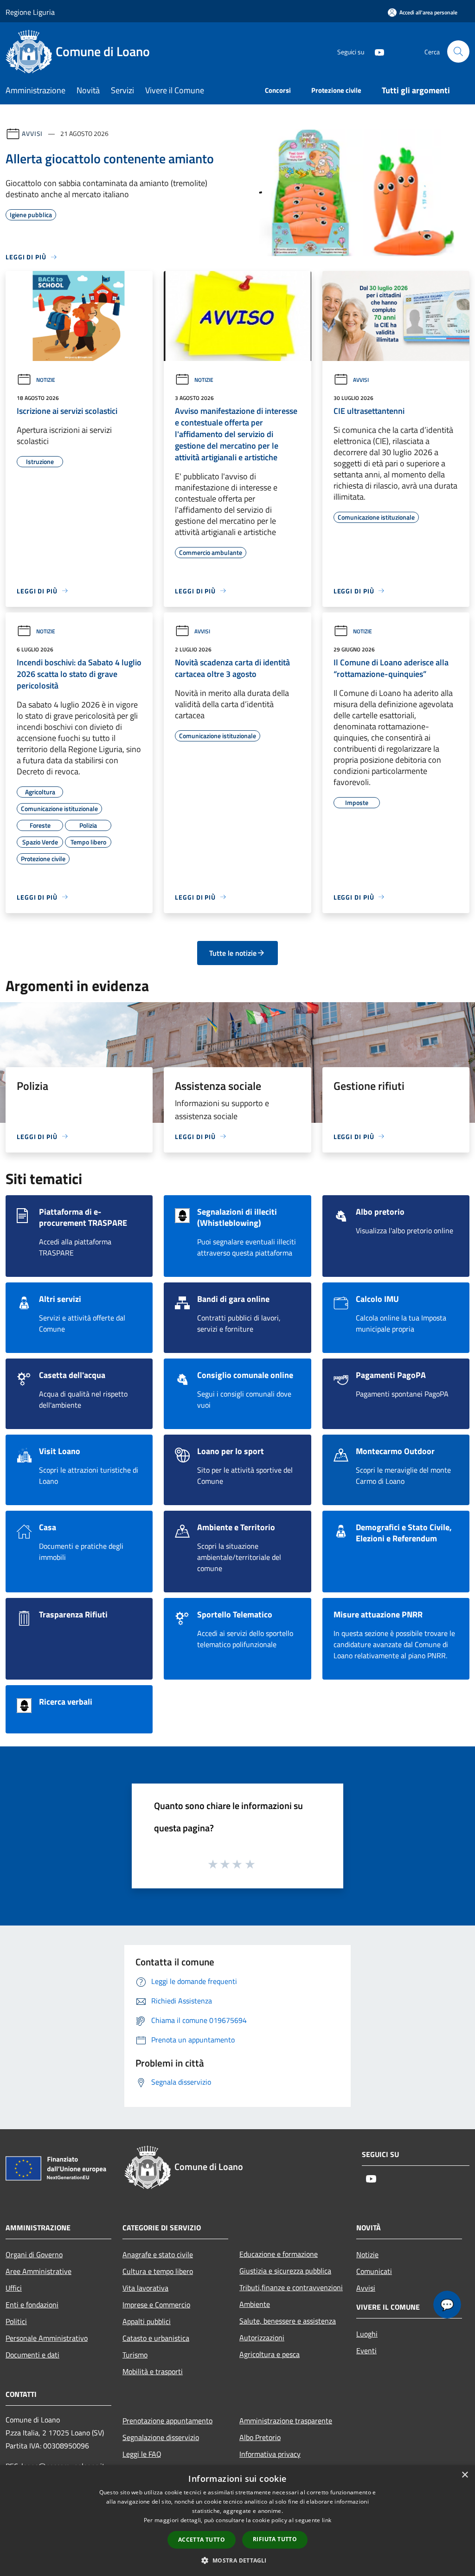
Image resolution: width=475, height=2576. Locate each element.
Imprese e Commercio (156, 2305)
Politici (16, 2321)
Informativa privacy (270, 2454)
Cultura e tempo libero (158, 2271)
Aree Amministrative (39, 2271)
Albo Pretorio (260, 2437)
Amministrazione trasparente (286, 2421)
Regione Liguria (30, 12)
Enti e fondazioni (32, 2305)
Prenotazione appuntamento (167, 2421)
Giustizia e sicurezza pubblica (285, 2271)
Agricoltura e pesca (270, 2354)
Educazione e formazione (279, 2254)
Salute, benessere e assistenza (288, 2321)
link (327, 2520)
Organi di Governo (34, 2254)
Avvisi (32, 133)
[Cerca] (458, 52)
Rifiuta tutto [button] (275, 2539)
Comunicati (374, 2271)
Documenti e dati (32, 2355)
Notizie (46, 380)
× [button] (465, 2475)
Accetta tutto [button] (202, 2540)
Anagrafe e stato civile (158, 2254)
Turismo (135, 2355)
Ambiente (255, 2304)
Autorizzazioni (262, 2338)
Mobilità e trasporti (153, 2371)
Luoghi (367, 2334)
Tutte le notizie (233, 953)
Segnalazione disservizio (161, 2437)
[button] (237, 2560)
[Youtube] (376, 51)
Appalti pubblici (147, 2321)
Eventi (366, 2351)
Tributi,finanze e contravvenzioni (291, 2287)
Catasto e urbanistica (156, 2338)
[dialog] (237, 2521)
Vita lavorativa (145, 2288)
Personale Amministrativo (47, 2338)
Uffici (14, 2288)
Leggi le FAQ (142, 2454)
